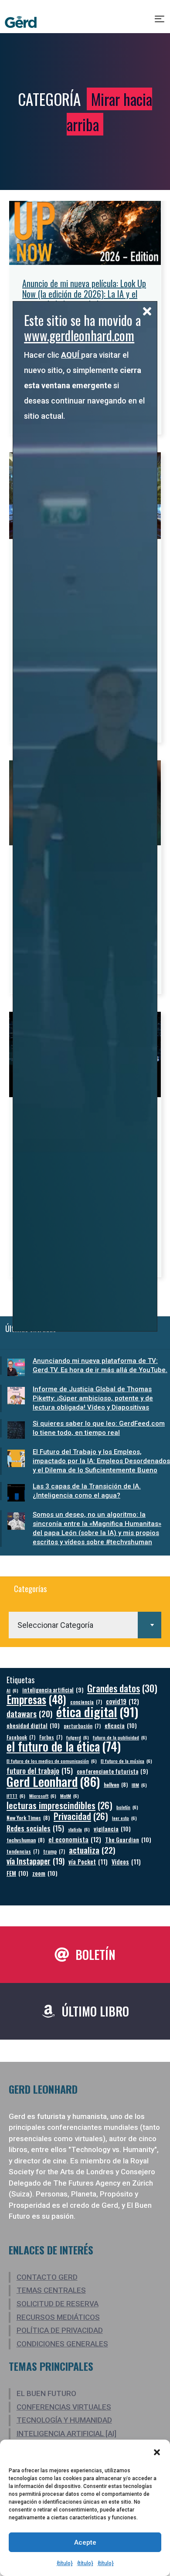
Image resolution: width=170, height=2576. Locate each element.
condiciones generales (62, 2344)
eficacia (121, 1725)
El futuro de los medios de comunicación (52, 1761)
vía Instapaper (36, 1861)
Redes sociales (35, 1828)
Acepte (85, 2542)
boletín (127, 1807)
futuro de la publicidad (120, 1737)
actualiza (92, 1850)
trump (54, 1851)
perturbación (82, 1726)
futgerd (78, 1737)
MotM (70, 1796)
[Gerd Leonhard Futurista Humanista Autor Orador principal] (21, 22)
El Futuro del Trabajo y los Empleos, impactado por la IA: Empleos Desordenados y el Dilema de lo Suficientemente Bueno (101, 1461)
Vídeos (126, 1862)
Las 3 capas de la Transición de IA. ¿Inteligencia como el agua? (87, 1491)
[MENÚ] (160, 22)
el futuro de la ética (64, 1746)
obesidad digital (33, 1725)
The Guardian (128, 1839)
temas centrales (51, 2290)
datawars (29, 1713)
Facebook (21, 1737)
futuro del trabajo (40, 1771)
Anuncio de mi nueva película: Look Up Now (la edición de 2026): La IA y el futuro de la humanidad (84, 294)
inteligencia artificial (53, 1690)
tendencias (23, 1851)
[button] (157, 2452)
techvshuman (25, 1840)
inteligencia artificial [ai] (66, 2434)
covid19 (122, 1701)
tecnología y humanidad (64, 2420)
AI (12, 1690)
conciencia (86, 1702)
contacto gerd (47, 2277)
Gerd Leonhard (53, 1781)
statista (79, 1829)
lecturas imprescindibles (59, 1805)
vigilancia (112, 1829)
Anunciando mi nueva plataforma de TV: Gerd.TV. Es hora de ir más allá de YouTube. (100, 1365)
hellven (116, 1785)
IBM (139, 1785)
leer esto (124, 1818)
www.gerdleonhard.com (79, 335)
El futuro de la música (126, 1761)
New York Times (28, 1818)
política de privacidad (60, 2330)
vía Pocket (88, 1862)
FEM (17, 1873)
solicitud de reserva (58, 2304)
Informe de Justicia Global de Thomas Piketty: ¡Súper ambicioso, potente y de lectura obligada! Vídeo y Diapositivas (93, 1398)
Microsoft (43, 1796)
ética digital (97, 1711)
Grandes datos (122, 1688)
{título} (65, 2563)
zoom (45, 1873)
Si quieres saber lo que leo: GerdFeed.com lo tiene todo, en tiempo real (99, 1428)
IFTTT (16, 1796)
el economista (75, 1839)
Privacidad (81, 1816)
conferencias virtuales (64, 2407)
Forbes (51, 1737)
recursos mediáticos (58, 2317)
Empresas (36, 1699)
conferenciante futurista (112, 1771)
